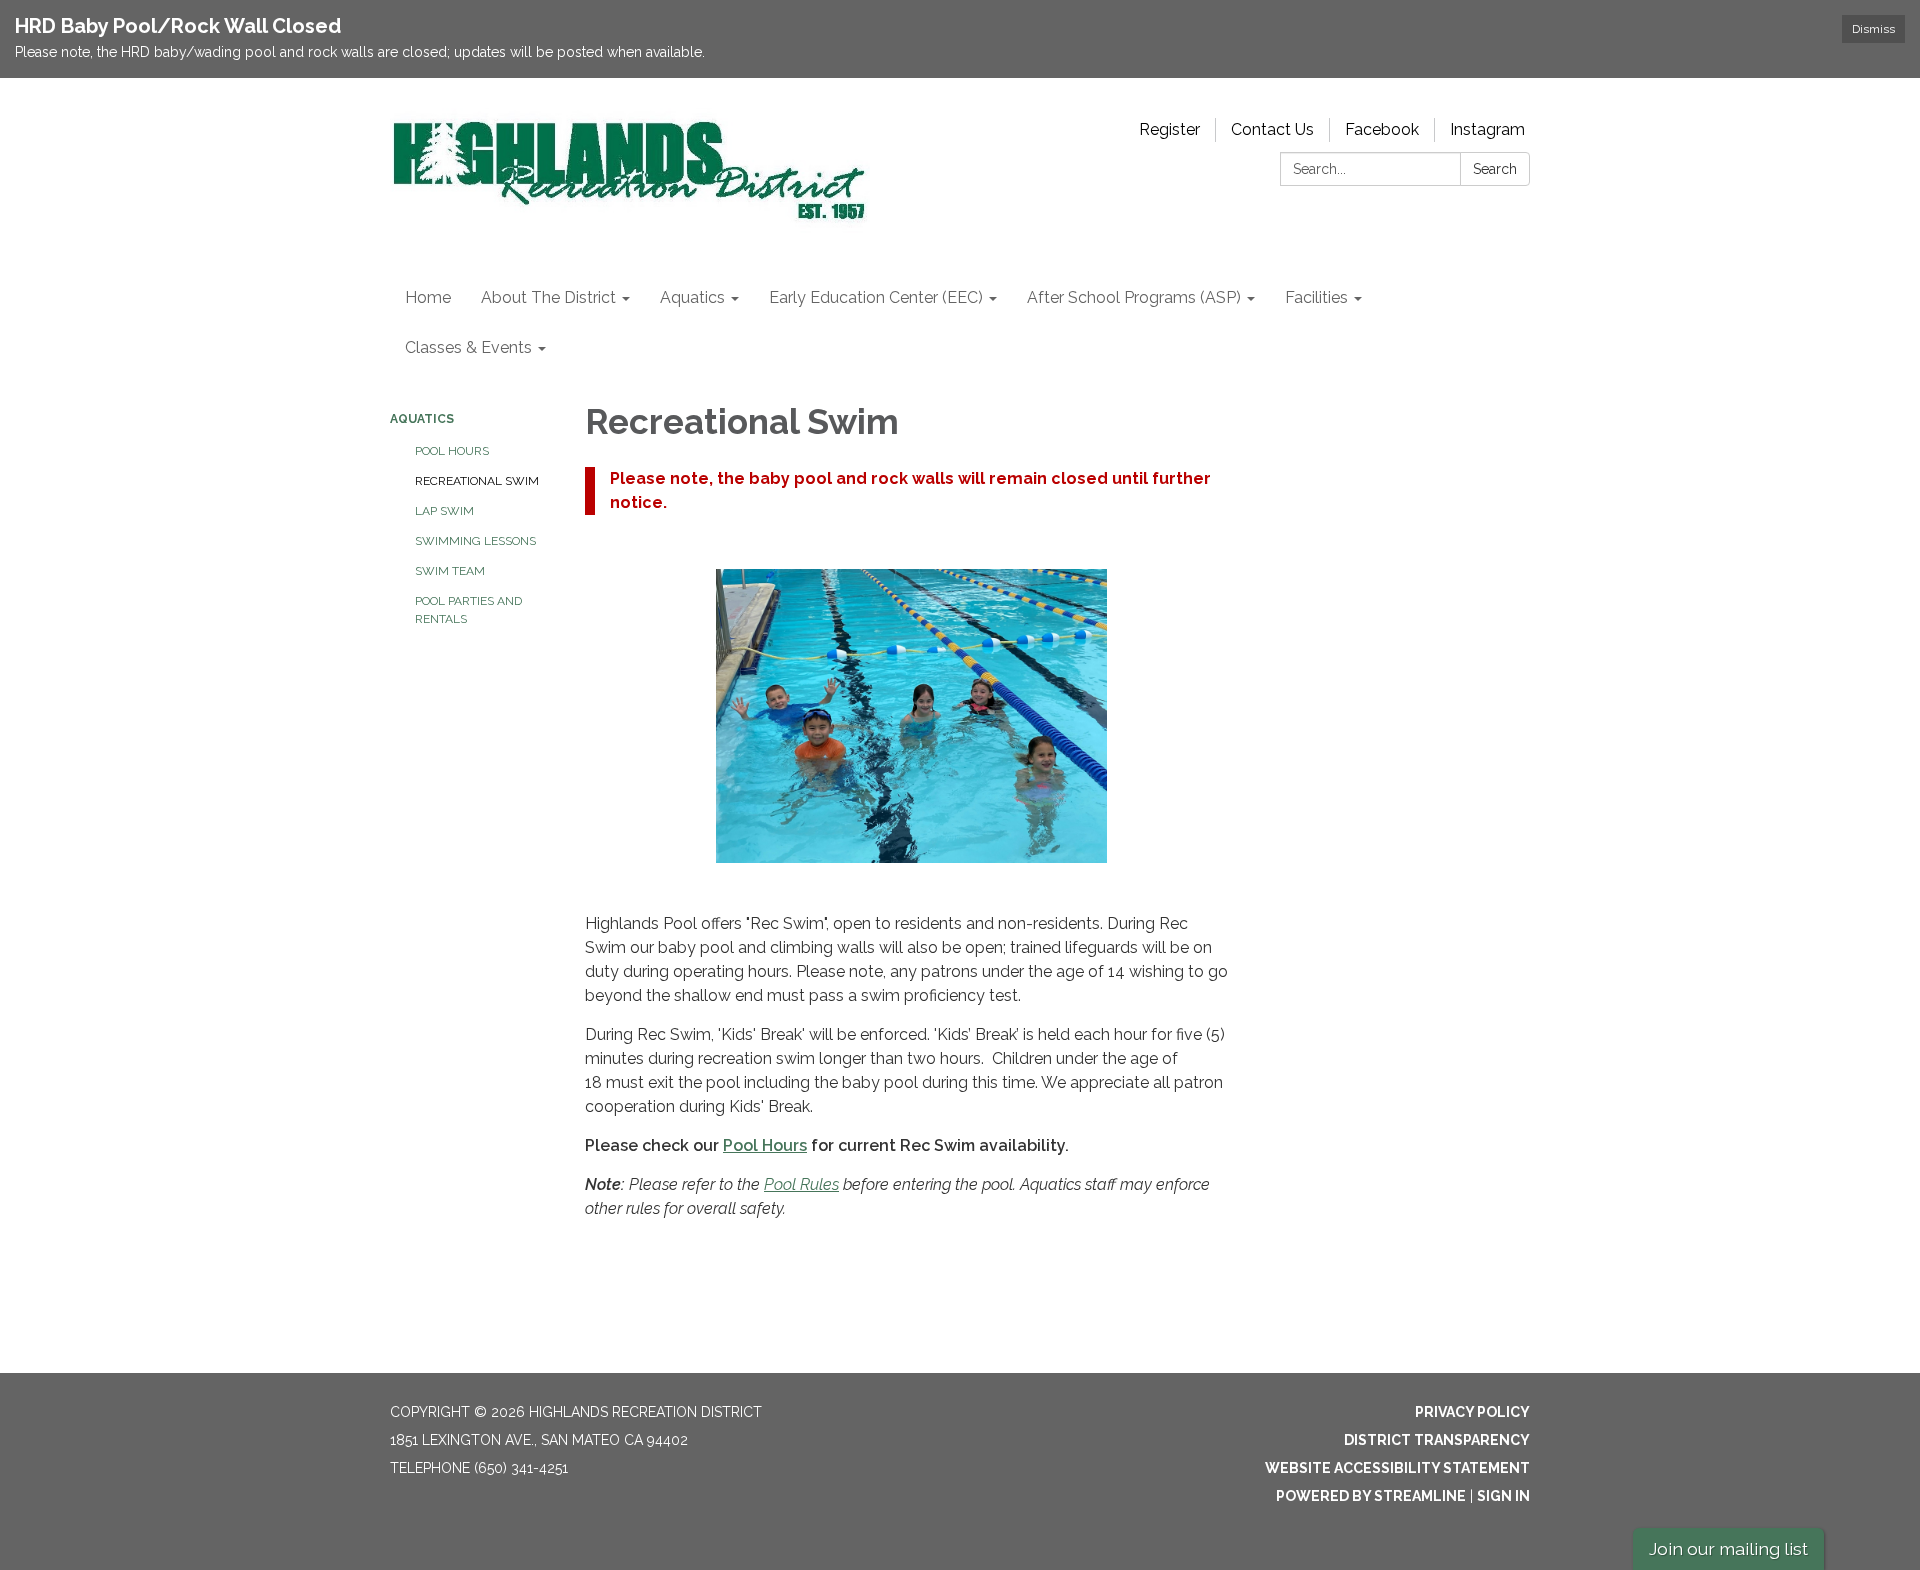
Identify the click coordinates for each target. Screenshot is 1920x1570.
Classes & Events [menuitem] (468, 347)
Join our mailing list (1728, 1548)
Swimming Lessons (475, 541)
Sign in (1503, 1496)
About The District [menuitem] (548, 297)
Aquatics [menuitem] (692, 297)
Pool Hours (452, 451)
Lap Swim (444, 511)
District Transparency (1437, 1440)
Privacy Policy (1472, 1412)
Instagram (1487, 129)
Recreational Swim (477, 481)
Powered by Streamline (1371, 1496)
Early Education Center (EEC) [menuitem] (876, 297)
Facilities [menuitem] (1316, 297)
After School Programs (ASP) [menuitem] (1134, 297)
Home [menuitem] (428, 297)
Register (1169, 129)
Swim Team (450, 571)
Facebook (1382, 129)
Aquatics (422, 419)
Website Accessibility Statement (1397, 1468)
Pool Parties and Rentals (468, 610)
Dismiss (1873, 29)
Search (1495, 169)
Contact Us (1272, 129)
